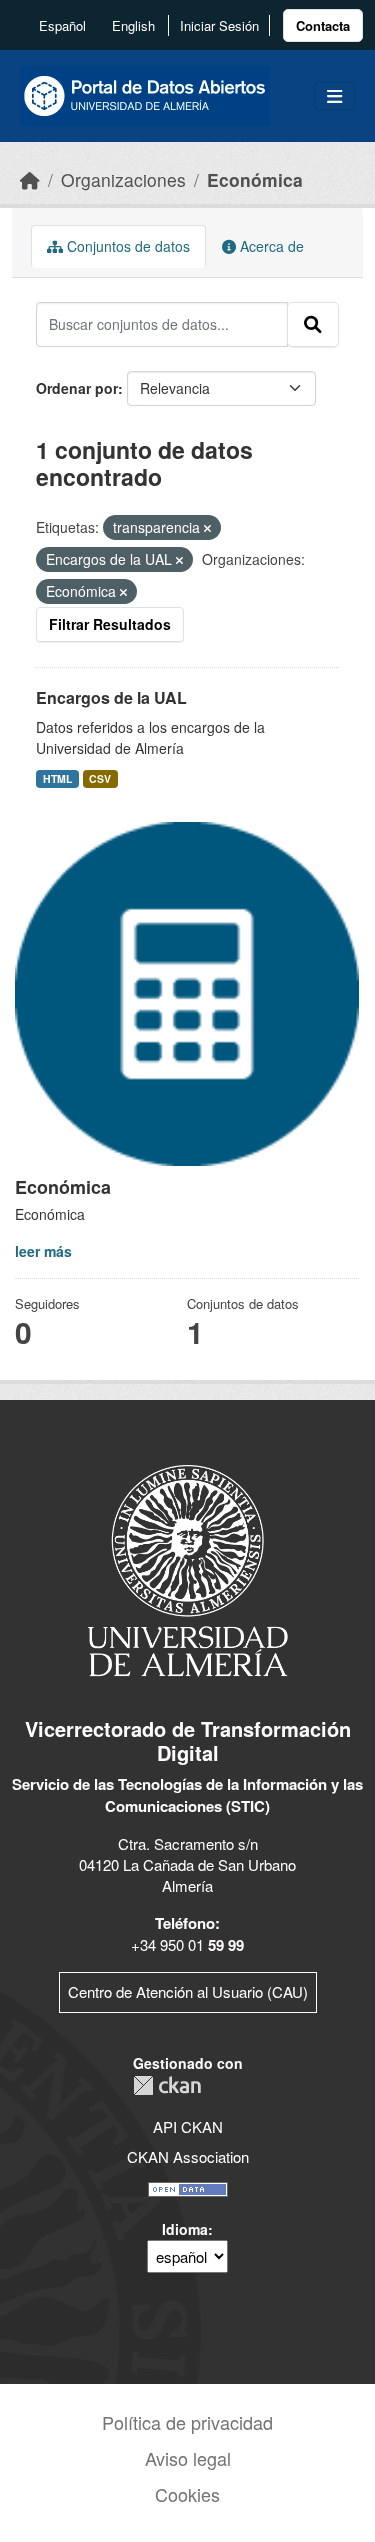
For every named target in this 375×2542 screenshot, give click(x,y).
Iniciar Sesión (219, 25)
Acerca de (270, 246)
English (133, 25)
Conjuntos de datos (126, 246)
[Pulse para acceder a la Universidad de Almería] (188, 1568)
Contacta (323, 25)
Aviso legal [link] (188, 2458)
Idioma (185, 2229)
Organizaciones (123, 179)
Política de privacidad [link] (187, 2422)
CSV (100, 778)
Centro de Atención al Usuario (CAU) (188, 1991)
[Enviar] (313, 324)
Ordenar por (77, 388)
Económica (255, 179)
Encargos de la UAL (111, 697)
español (62, 25)
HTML (57, 778)
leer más (43, 1251)
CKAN (167, 2085)
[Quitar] (207, 528)
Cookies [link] (187, 2494)
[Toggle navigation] (334, 96)
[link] (323, 25)
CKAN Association (188, 2156)
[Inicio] (30, 179)
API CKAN (188, 2126)
